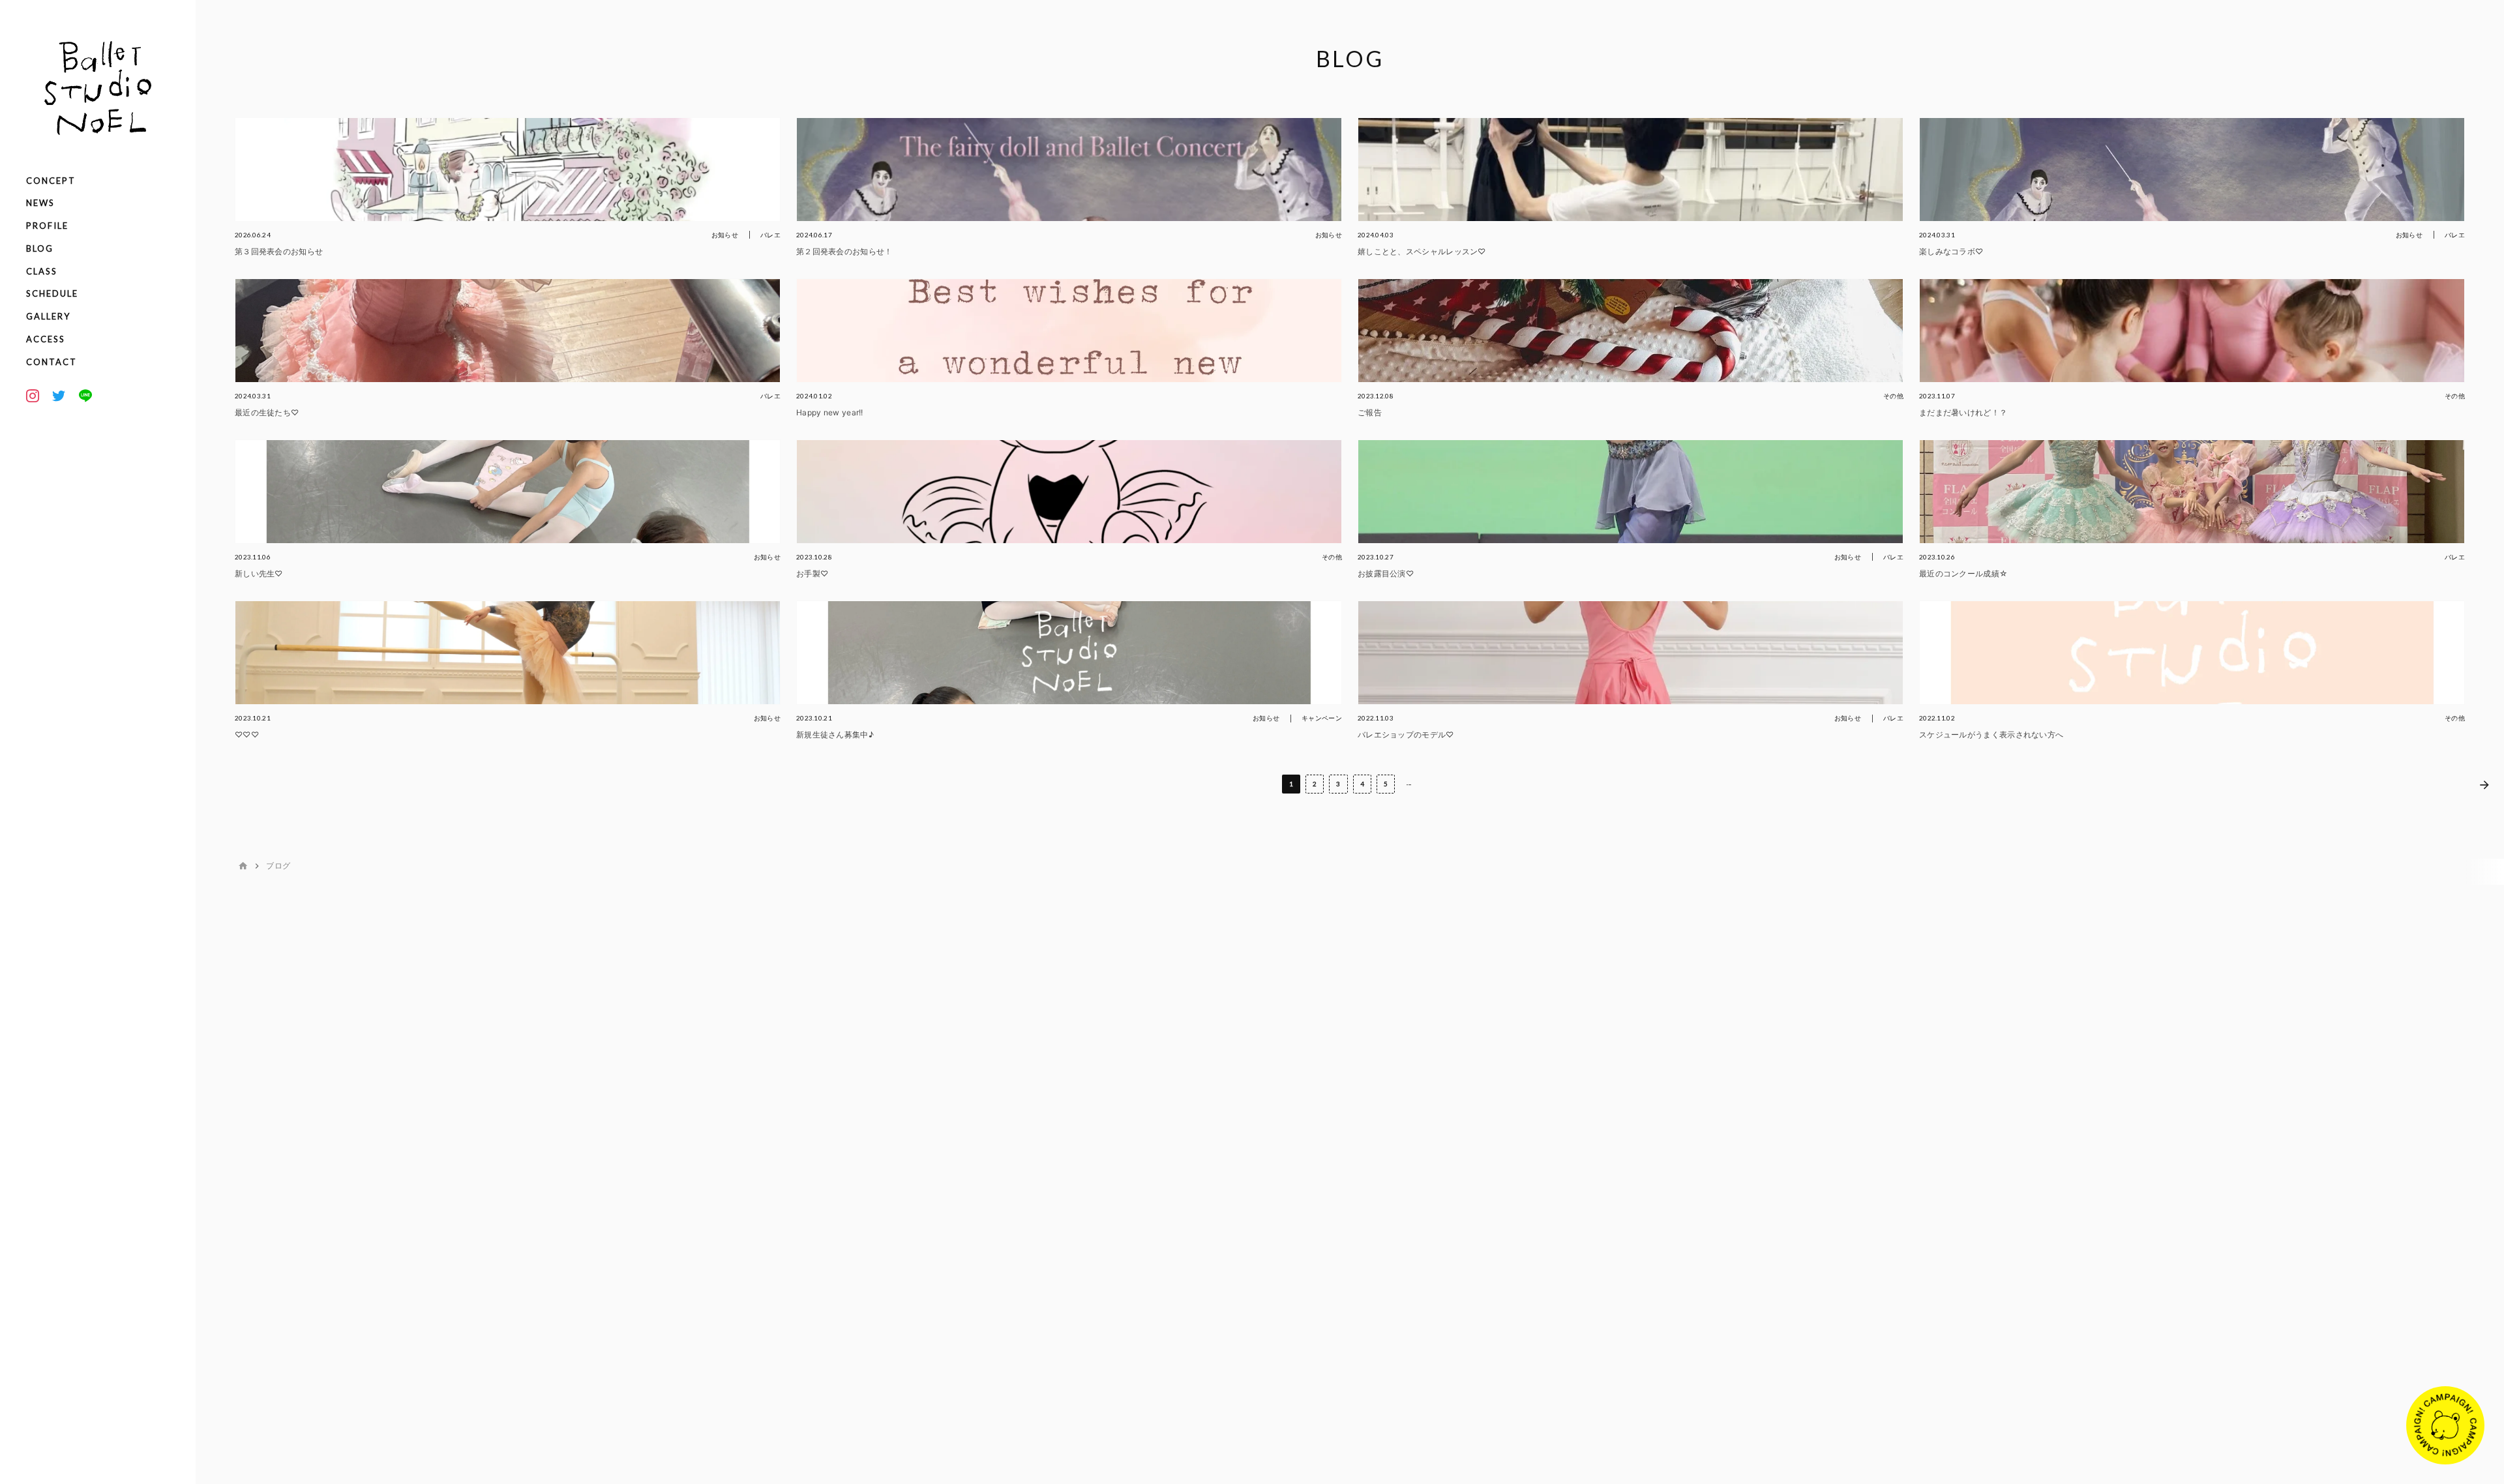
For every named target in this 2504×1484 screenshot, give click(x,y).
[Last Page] (2484, 784)
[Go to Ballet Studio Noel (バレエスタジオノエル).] (243, 866)
